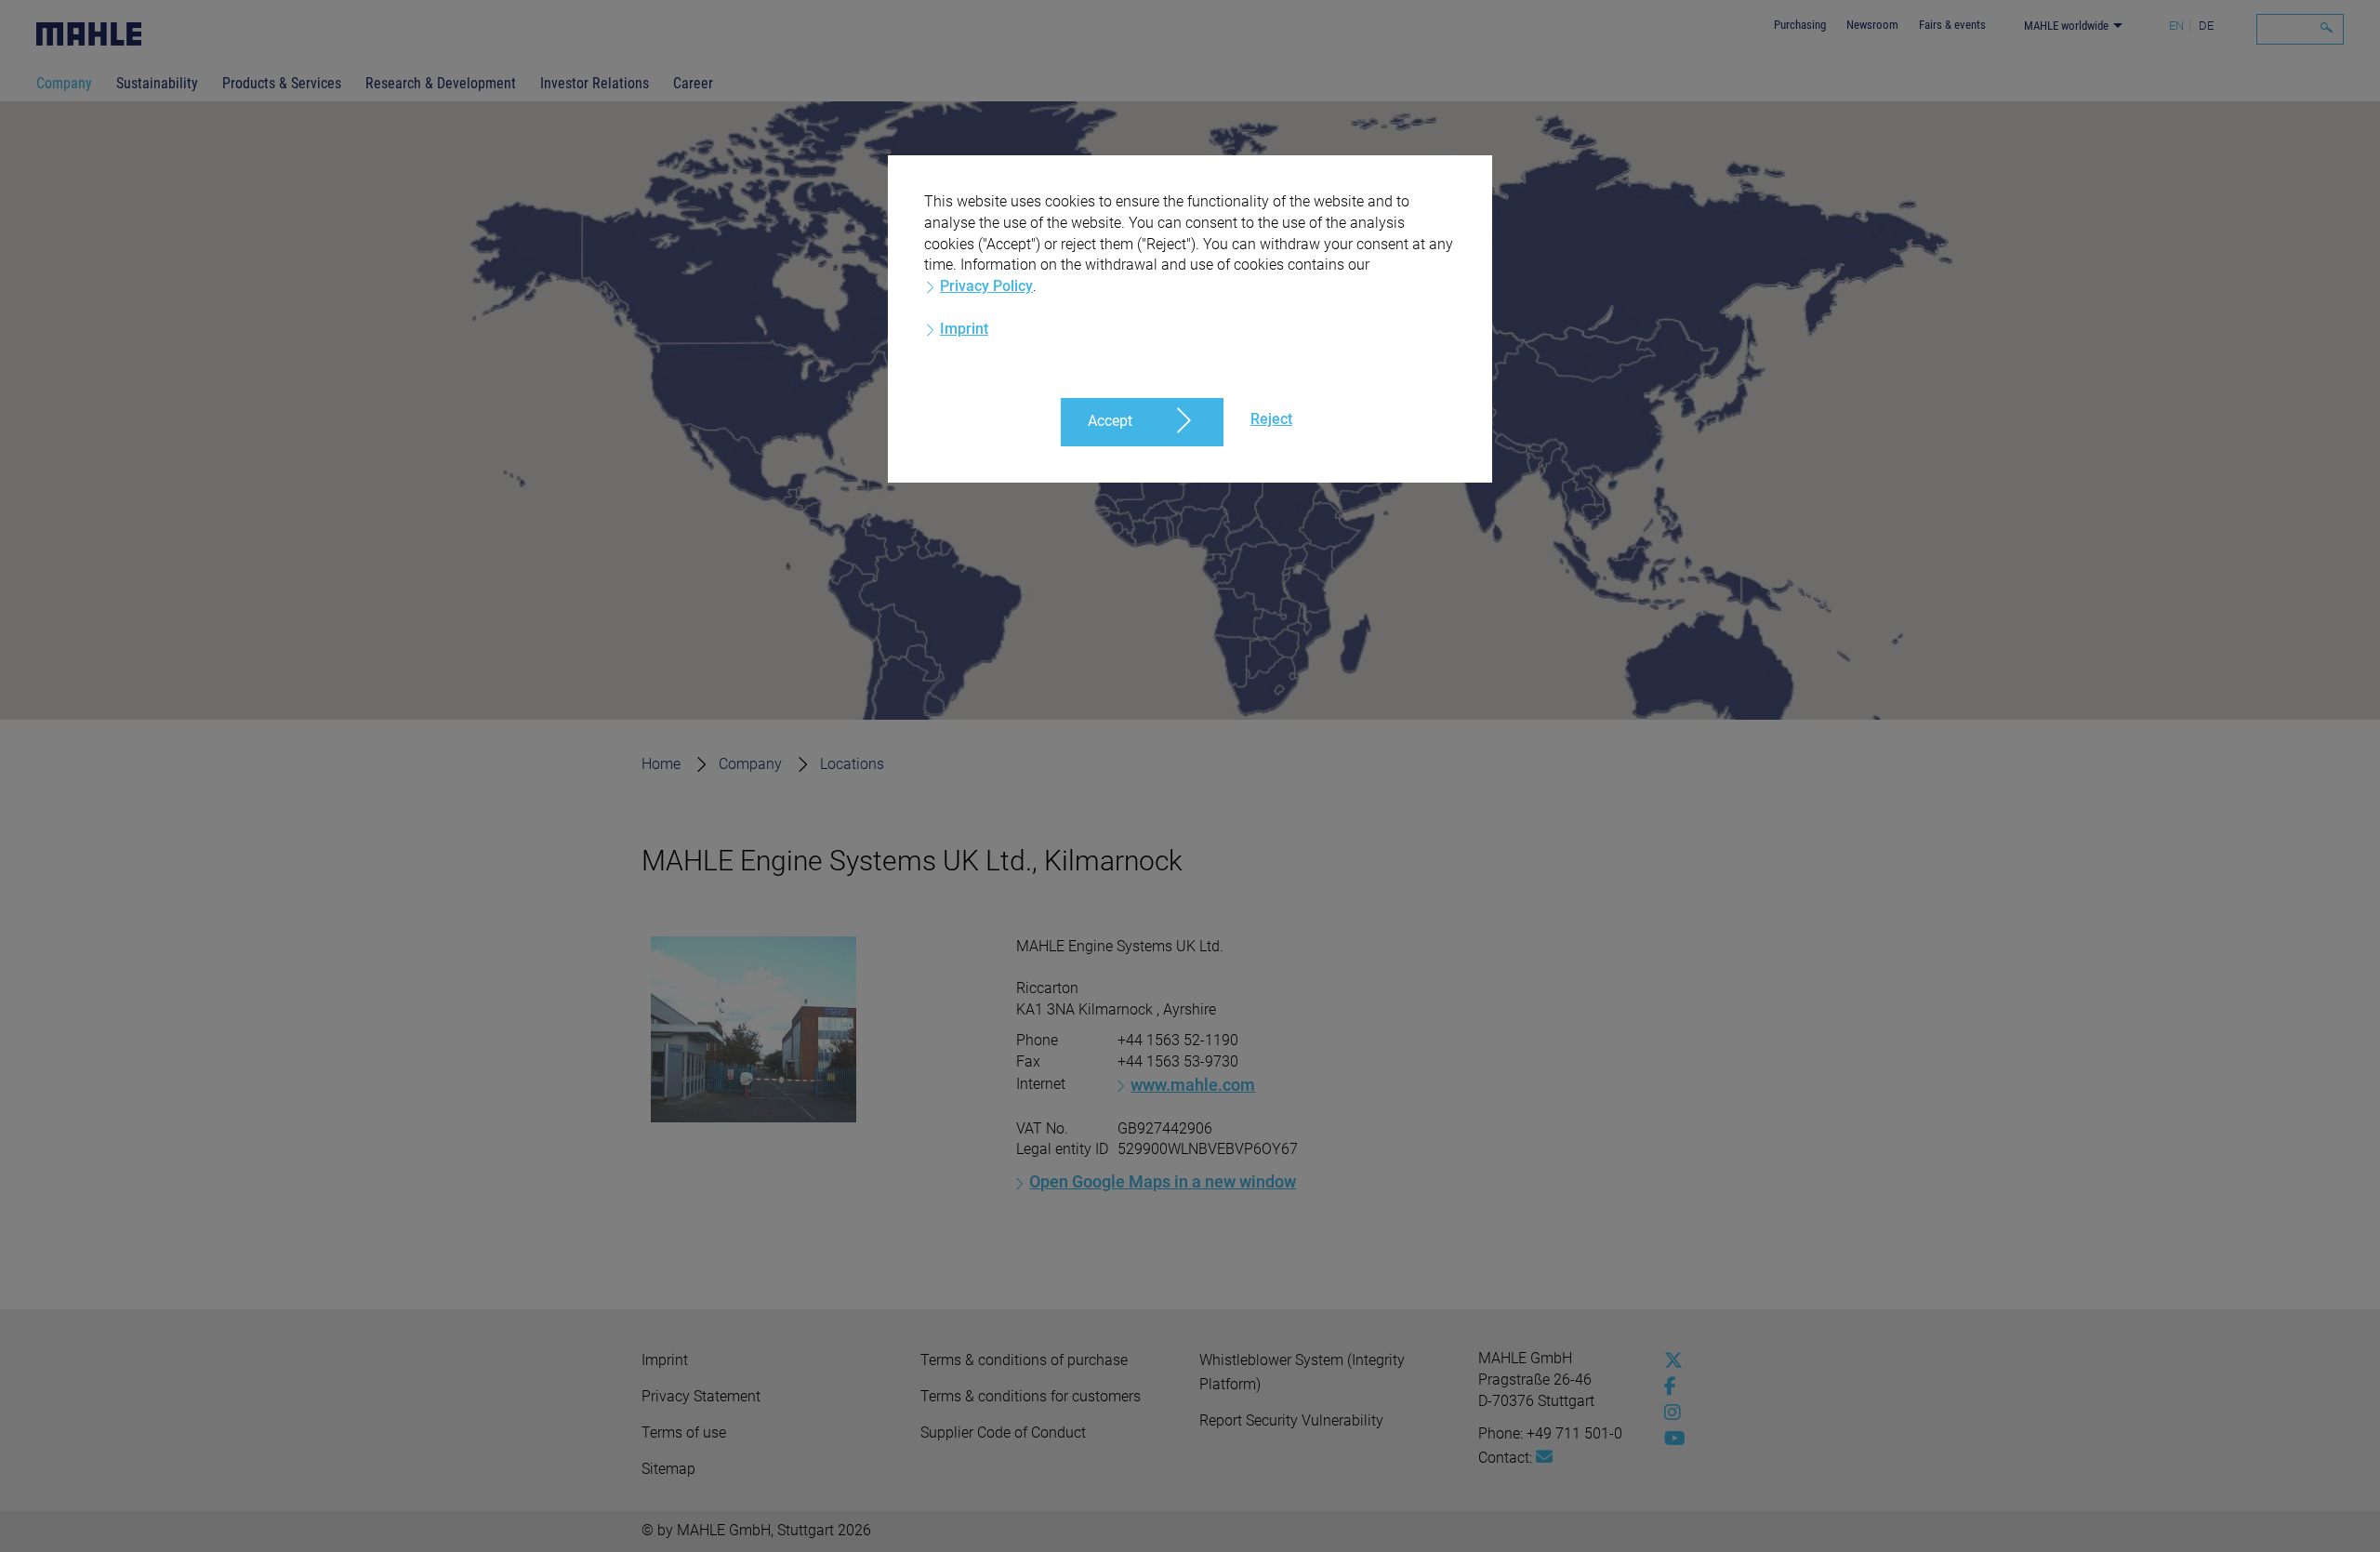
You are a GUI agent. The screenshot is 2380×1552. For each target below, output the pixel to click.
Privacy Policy (986, 286)
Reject (1271, 419)
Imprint (964, 329)
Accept (1110, 421)
